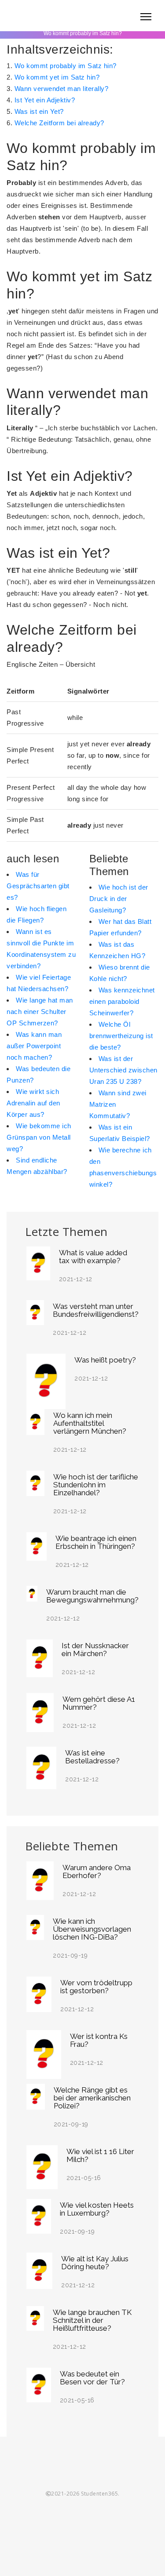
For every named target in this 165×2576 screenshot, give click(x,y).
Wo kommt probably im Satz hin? (66, 66)
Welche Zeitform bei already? (59, 123)
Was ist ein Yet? (39, 111)
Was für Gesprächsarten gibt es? (38, 886)
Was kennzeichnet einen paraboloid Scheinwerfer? (122, 1001)
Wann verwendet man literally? (62, 89)
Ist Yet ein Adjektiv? (45, 100)
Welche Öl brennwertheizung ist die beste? (121, 1036)
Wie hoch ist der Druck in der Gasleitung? (119, 899)
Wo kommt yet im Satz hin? (57, 77)
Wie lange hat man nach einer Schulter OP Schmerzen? (40, 1012)
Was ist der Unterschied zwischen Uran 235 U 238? (123, 1070)
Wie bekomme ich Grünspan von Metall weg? (39, 1137)
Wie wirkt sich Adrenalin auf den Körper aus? (33, 1103)
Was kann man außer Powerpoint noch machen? (34, 1046)
